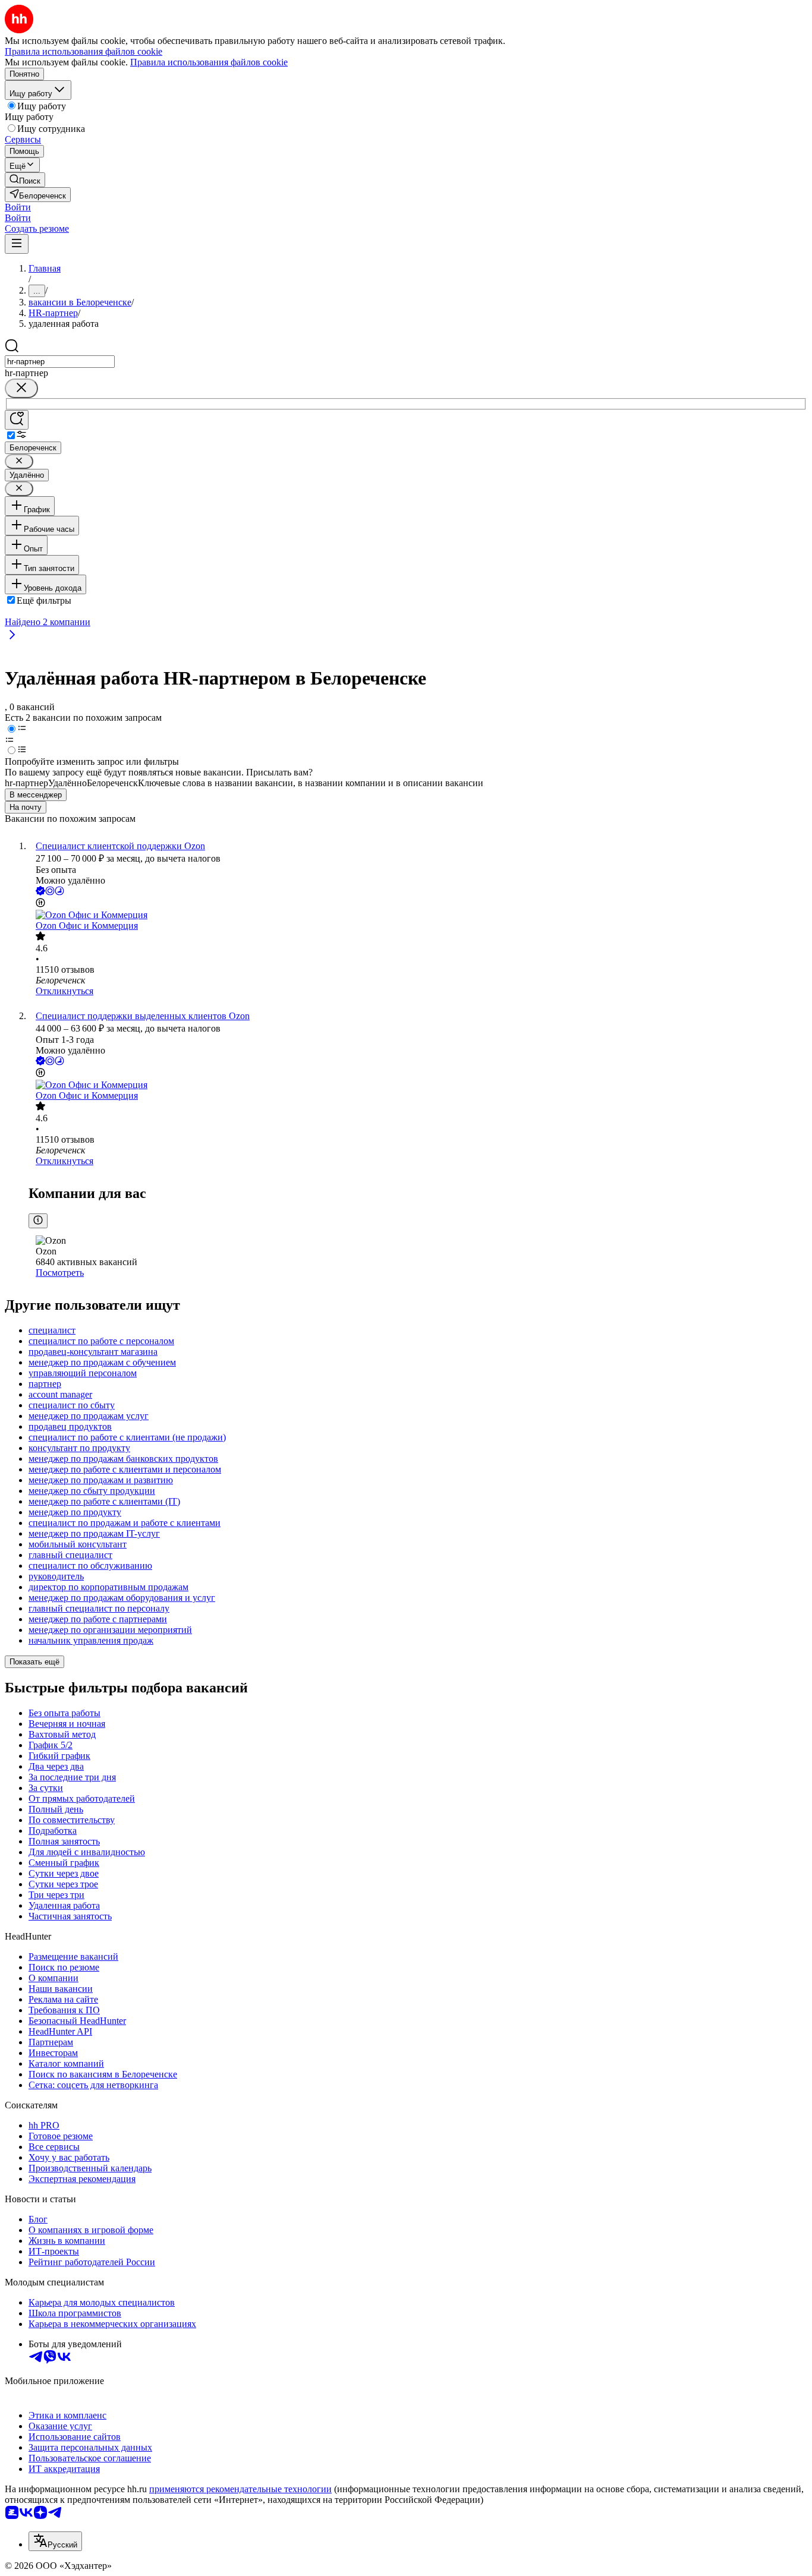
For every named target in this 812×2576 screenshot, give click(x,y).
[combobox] (60, 362)
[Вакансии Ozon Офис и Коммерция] (418, 915)
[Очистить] (21, 388)
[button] (18, 207)
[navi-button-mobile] (17, 244)
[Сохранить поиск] (17, 420)
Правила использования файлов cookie (209, 62)
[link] (25, 180)
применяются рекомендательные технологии (240, 2489)
